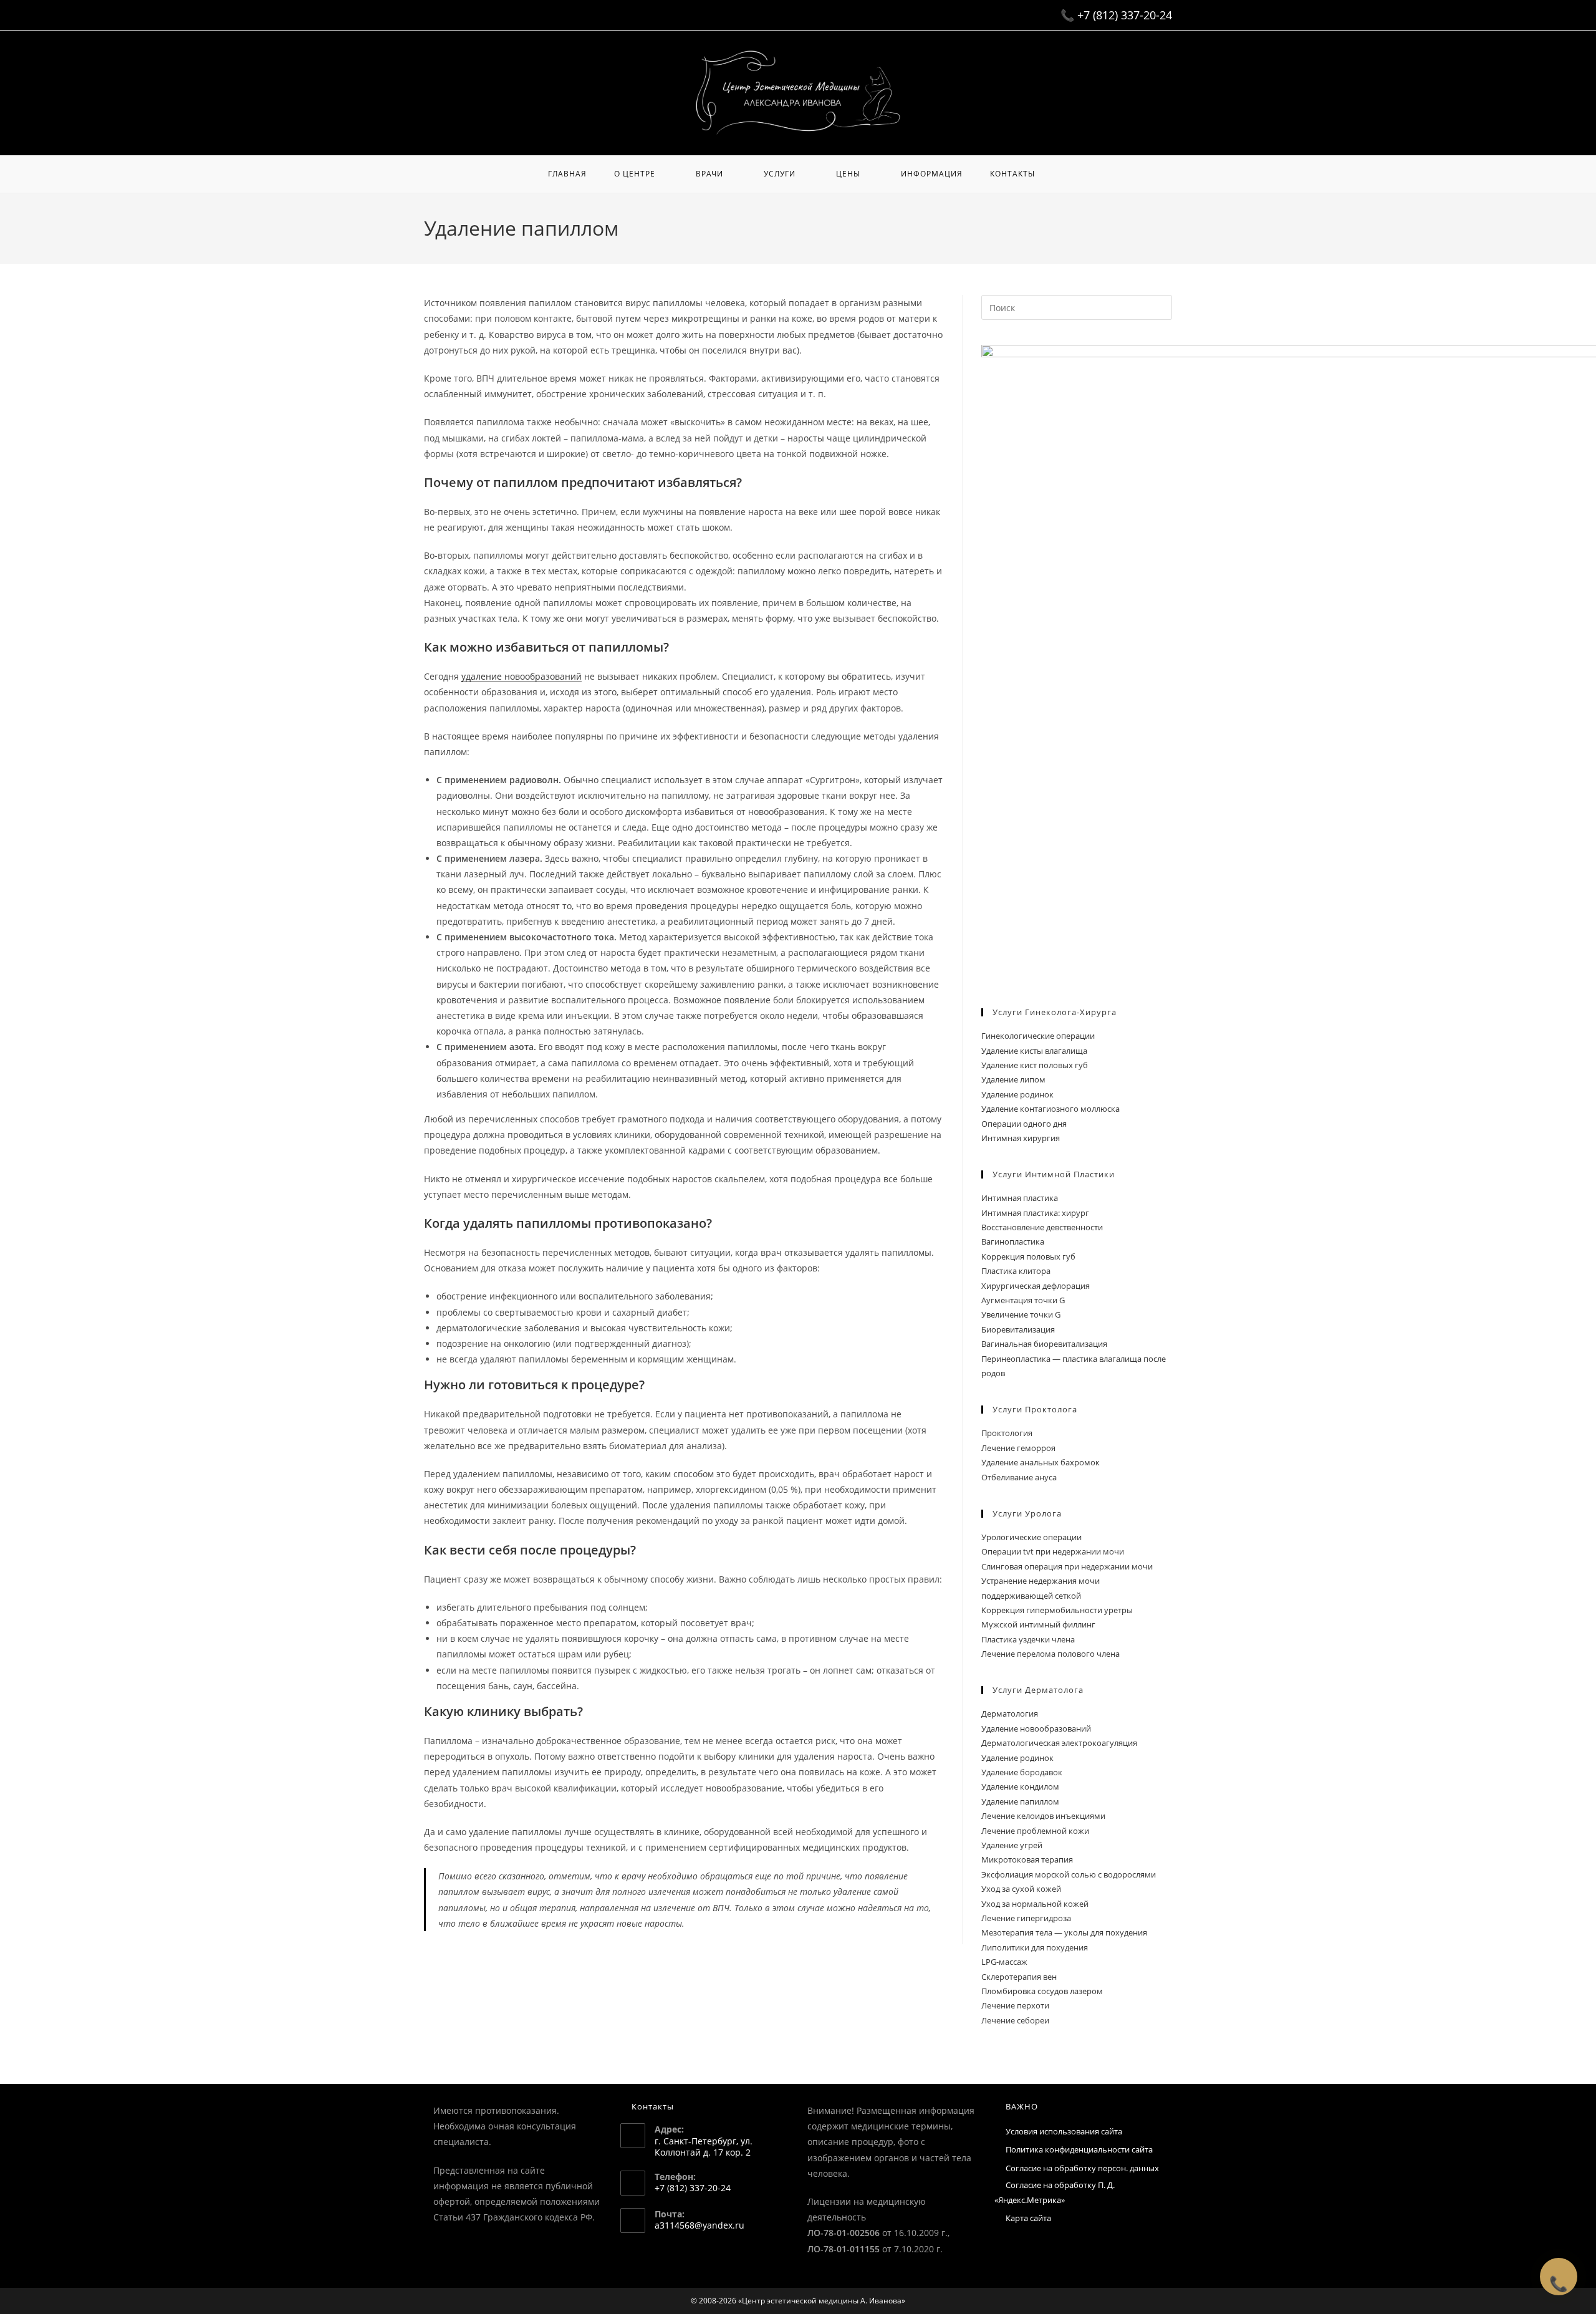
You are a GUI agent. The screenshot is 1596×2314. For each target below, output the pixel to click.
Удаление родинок (1017, 1094)
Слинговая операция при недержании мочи (1067, 1566)
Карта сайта (1028, 2218)
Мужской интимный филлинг (1038, 1624)
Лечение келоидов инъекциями (1043, 1816)
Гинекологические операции (1038, 1036)
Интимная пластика (1020, 1198)
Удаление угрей (1012, 1845)
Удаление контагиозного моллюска (1050, 1109)
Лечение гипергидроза (1026, 1918)
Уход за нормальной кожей (1035, 1904)
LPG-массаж (1004, 1962)
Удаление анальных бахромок (1041, 1462)
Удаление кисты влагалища (1034, 1051)
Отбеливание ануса (1019, 1477)
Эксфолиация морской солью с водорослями (1069, 1874)
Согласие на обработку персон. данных (1082, 2168)
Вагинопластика (1013, 1241)
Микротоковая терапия (1027, 1859)
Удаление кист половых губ (1035, 1065)
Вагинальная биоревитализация (1044, 1344)
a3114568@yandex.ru (699, 2225)
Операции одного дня (1024, 1124)
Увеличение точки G (1021, 1314)
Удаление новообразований (1036, 1728)
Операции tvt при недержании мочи (1053, 1551)
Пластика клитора (1016, 1271)
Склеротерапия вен (1019, 1977)
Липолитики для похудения (1035, 1947)
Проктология (1007, 1433)
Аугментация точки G (1023, 1300)
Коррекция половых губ (1028, 1256)
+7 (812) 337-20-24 (1125, 15)
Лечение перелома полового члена (1050, 1654)
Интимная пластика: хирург (1035, 1213)
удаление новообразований (522, 676)
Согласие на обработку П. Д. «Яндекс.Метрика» (1055, 2192)
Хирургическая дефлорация (1036, 1286)
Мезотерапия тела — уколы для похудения (1064, 1932)
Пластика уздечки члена (1028, 1639)
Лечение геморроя (1018, 1448)
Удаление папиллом (1020, 1801)
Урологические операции (1031, 1537)
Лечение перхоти (1015, 2005)
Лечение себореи (1015, 2020)
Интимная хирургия (1021, 1138)
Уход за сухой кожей (1021, 1889)
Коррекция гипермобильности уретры (1057, 1610)
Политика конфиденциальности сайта (1079, 2149)
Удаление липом (1013, 1079)
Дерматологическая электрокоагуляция (1059, 1743)
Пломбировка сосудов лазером (1042, 1991)
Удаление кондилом (1020, 1786)
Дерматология (1010, 1714)
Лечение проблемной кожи (1035, 1831)
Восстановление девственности (1042, 1227)
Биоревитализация (1018, 1329)
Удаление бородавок (1022, 1772)
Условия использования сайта (1064, 2131)
